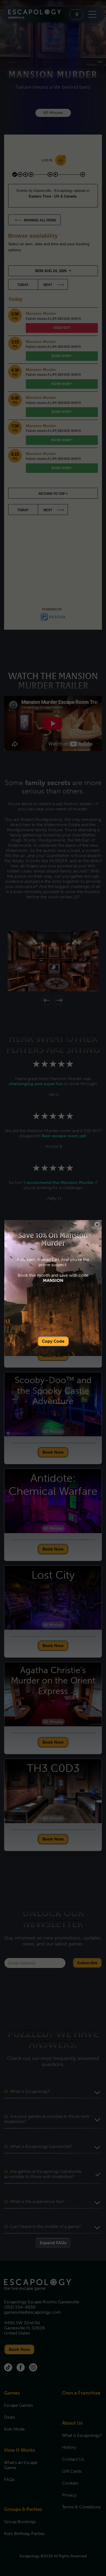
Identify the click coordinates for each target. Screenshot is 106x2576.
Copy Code (53, 1341)
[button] (97, 1225)
